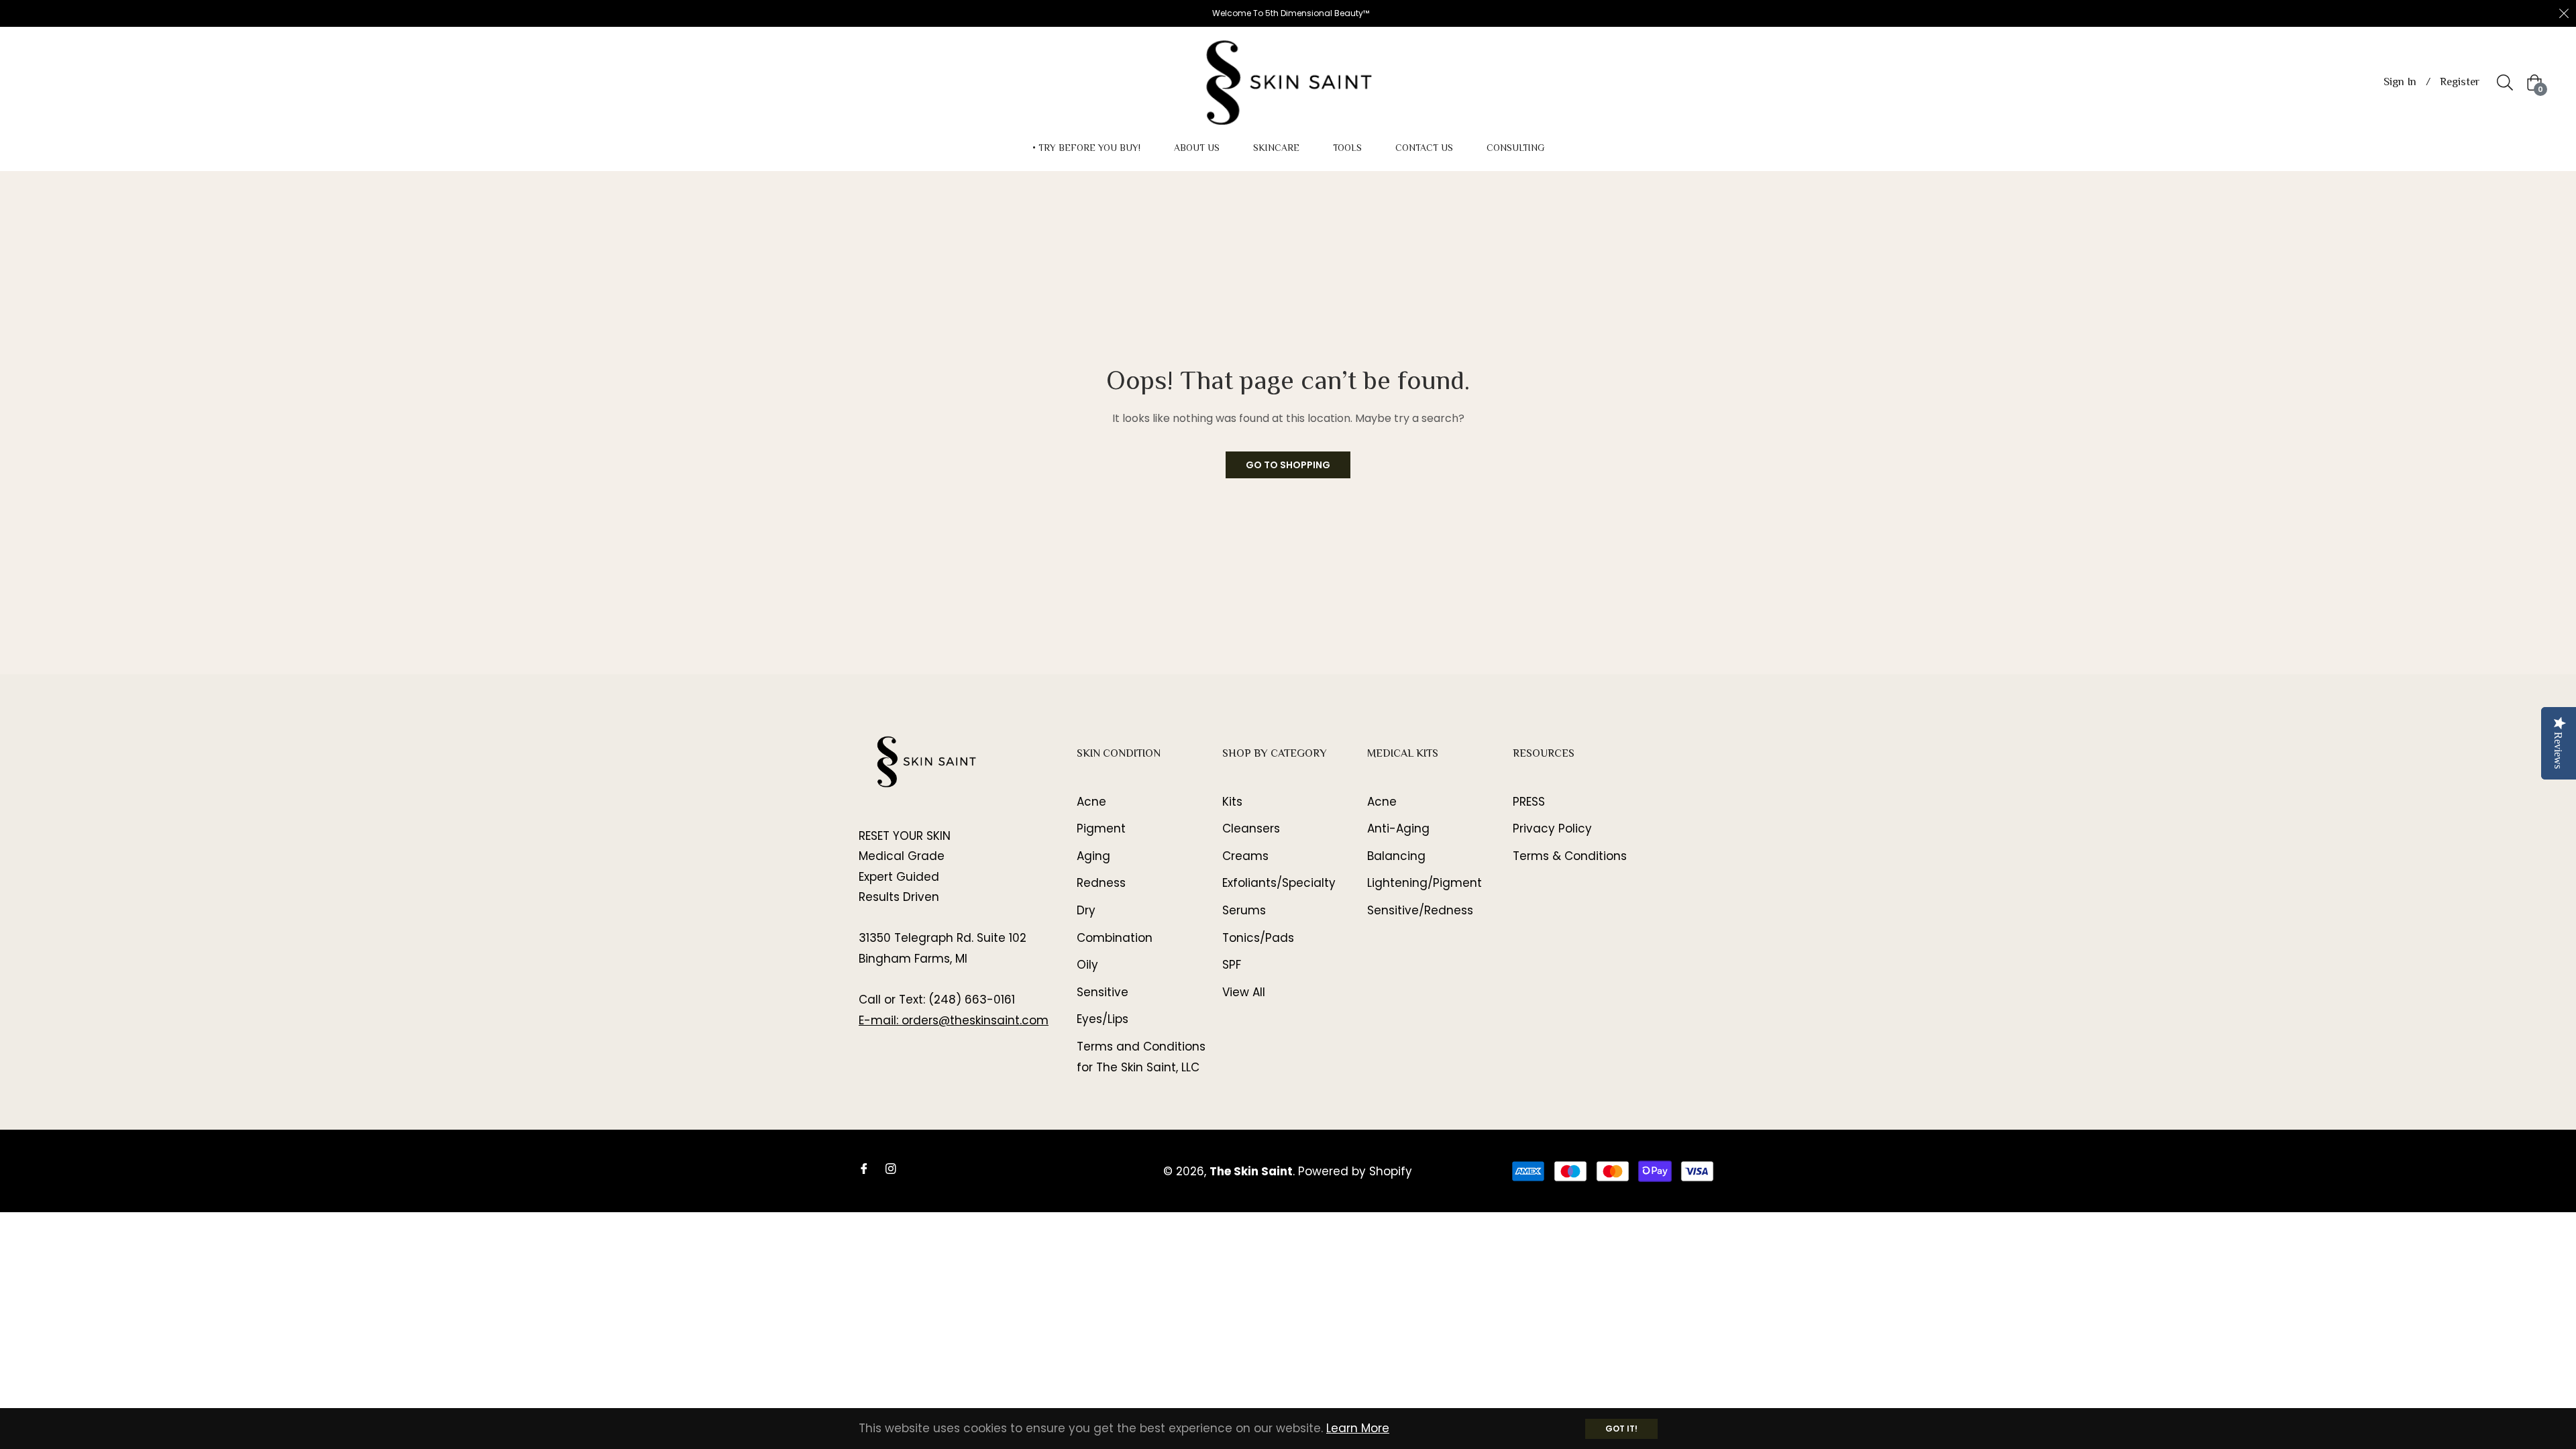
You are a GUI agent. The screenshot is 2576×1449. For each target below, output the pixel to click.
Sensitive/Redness (1420, 910)
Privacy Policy (1552, 828)
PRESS (1529, 802)
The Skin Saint (1251, 1171)
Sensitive (1103, 992)
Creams (1245, 856)
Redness (1101, 883)
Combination (1115, 938)
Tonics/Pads (1258, 938)
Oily (1087, 965)
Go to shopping (1288, 465)
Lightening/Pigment (1425, 883)
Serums (1244, 910)
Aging (1093, 856)
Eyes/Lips (1103, 1019)
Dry (1086, 910)
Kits (1232, 802)
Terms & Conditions (1570, 856)
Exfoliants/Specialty (1279, 883)
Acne (1091, 802)
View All (1244, 992)
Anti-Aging (1398, 828)
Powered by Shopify (1355, 1171)
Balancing (1396, 856)
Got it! (1621, 1429)
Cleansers (1251, 828)
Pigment (1101, 828)
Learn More (1358, 1428)
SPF (1232, 965)
